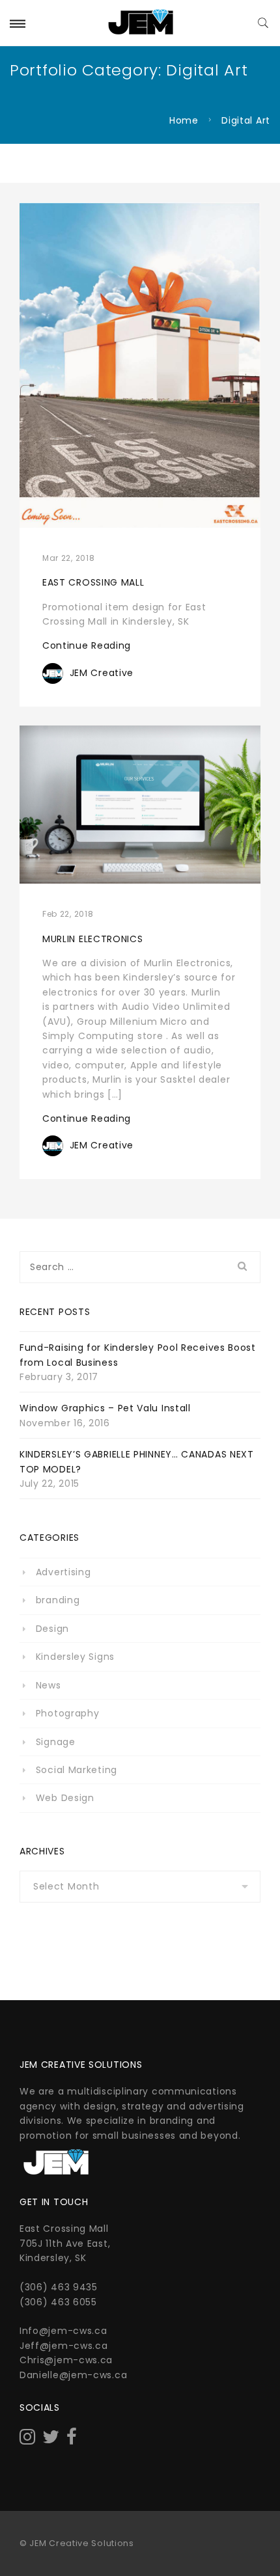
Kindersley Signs (75, 1657)
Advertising (63, 1572)
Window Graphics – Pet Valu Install (105, 1408)
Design (52, 1629)
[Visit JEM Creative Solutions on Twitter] (51, 2440)
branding (58, 1600)
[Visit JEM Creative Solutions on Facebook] (72, 2440)
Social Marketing (77, 1770)
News (49, 1685)
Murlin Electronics (93, 939)
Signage (56, 1742)
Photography (67, 1713)
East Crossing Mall (93, 582)
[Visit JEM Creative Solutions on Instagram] (28, 2440)
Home (184, 120)
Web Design (65, 1798)
